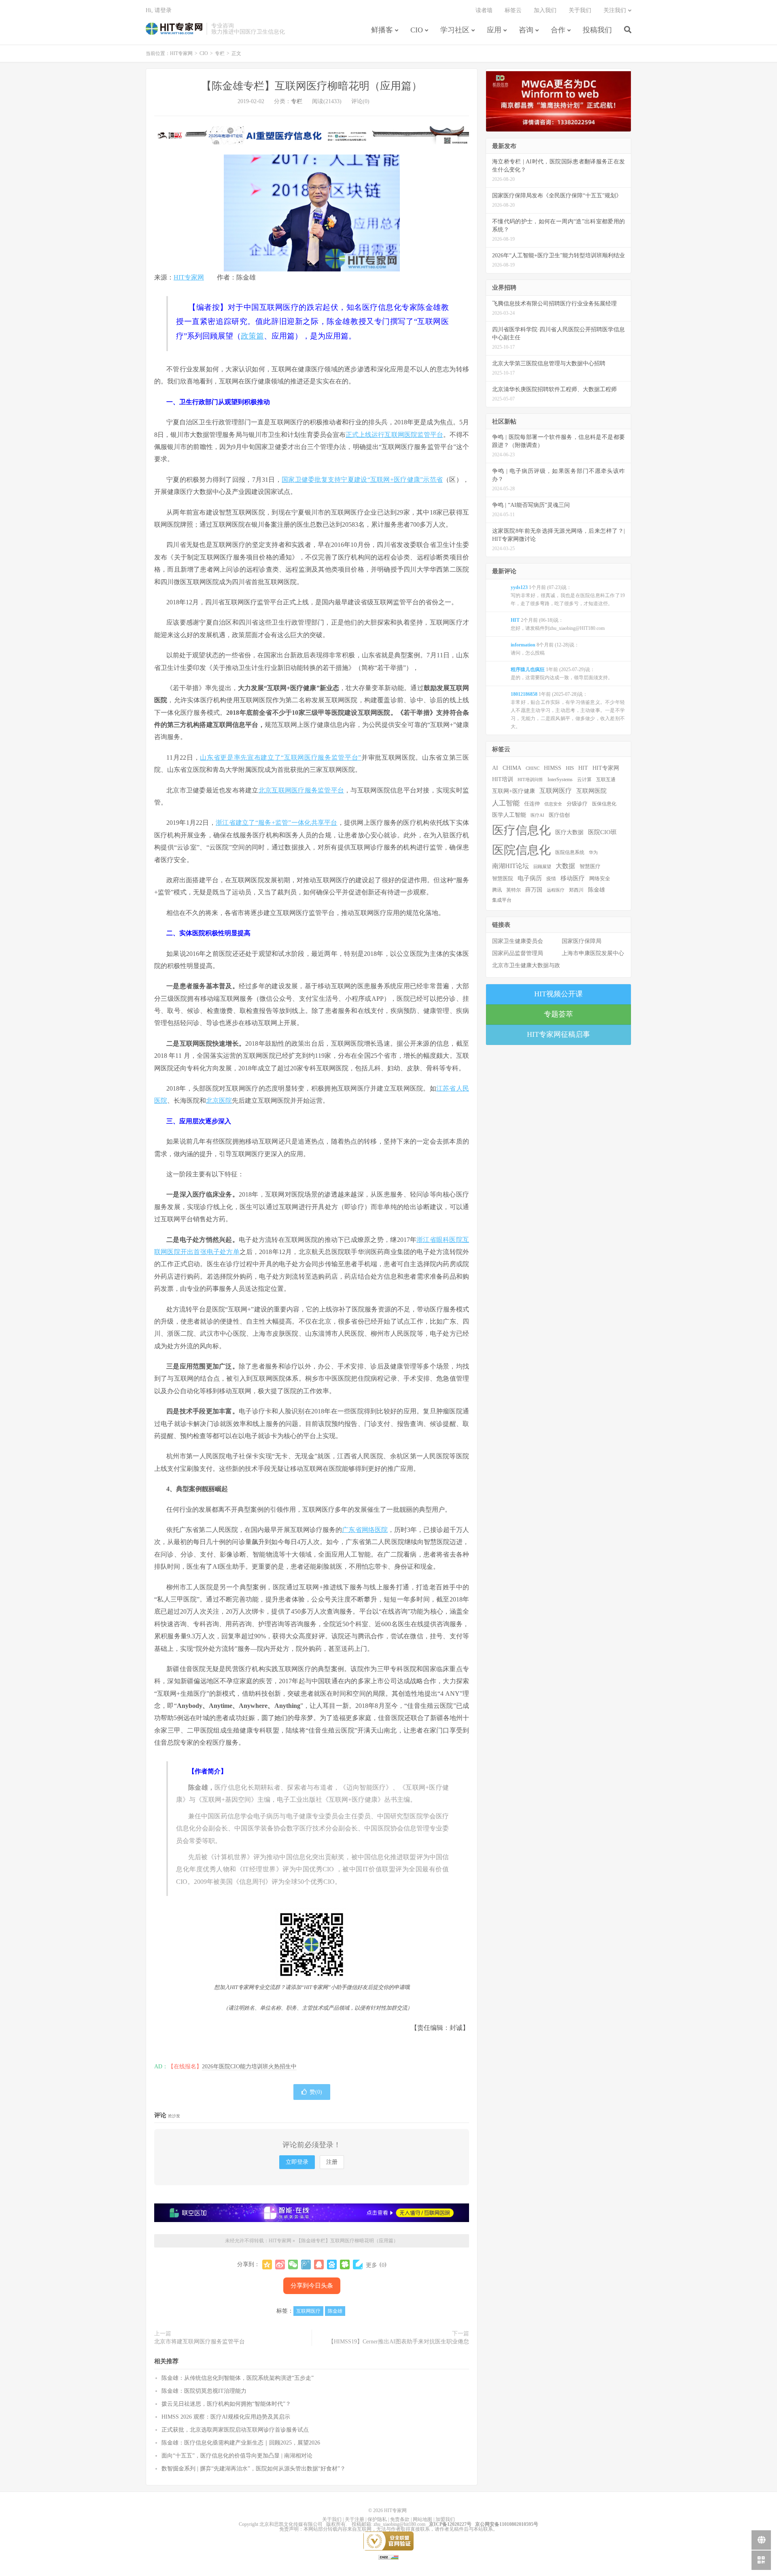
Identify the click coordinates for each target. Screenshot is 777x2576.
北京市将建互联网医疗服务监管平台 (200, 2342)
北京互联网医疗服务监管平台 (301, 790)
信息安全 (553, 804)
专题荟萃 (558, 1014)
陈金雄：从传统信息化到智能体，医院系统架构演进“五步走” (238, 2378)
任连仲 (532, 804)
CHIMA (512, 768)
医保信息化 (604, 804)
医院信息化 (521, 850)
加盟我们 (445, 2519)
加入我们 (545, 10)
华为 (593, 852)
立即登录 (297, 2162)
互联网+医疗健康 (514, 791)
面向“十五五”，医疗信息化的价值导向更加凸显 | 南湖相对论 (237, 2456)
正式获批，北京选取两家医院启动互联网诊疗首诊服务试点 (235, 2430)
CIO (417, 30)
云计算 (584, 780)
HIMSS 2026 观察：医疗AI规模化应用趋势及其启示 (226, 2417)
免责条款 (400, 2519)
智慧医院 (503, 879)
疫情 (551, 879)
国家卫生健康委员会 (518, 941)
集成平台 (502, 900)
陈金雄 (335, 2311)
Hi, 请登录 (159, 10)
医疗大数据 (569, 832)
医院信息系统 (570, 852)
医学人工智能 (509, 815)
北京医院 (219, 1101)
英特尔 (514, 890)
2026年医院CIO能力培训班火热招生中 (249, 2067)
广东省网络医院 (365, 1530)
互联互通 (606, 780)
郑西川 (576, 890)
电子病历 (530, 878)
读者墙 (484, 10)
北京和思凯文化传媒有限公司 (291, 2524)
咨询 (526, 30)
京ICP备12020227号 (450, 2524)
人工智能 (506, 803)
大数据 (565, 866)
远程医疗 (556, 890)
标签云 (513, 10)
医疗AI (537, 815)
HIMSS (553, 768)
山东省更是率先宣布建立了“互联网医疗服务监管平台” (280, 757)
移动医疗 (573, 878)
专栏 (220, 53)
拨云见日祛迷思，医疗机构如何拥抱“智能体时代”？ (226, 2404)
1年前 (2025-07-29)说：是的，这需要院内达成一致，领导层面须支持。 (562, 674)
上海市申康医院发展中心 (593, 953)
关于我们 (580, 10)
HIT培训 (503, 779)
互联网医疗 (308, 2311)
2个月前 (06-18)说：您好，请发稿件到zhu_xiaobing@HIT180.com (558, 624)
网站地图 (422, 2519)
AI (495, 768)
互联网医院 (591, 791)
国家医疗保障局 (582, 941)
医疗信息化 (521, 830)
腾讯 (497, 890)
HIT (583, 768)
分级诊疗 (577, 804)
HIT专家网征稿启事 (558, 1034)
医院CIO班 (602, 832)
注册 (332, 2162)
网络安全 (600, 879)
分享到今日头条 (312, 2286)
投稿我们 (597, 30)
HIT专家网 (174, 29)
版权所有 (336, 2524)
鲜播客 (382, 30)
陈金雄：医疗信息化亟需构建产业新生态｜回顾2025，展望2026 (241, 2443)
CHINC (533, 768)
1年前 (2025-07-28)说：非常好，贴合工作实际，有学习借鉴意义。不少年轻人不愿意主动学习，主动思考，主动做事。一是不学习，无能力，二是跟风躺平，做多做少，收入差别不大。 (568, 710)
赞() (316, 2092)
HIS (570, 768)
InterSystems (560, 780)
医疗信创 (559, 815)
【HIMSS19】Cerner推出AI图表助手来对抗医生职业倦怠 (399, 2342)
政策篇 (252, 336)
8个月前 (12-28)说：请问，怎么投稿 (545, 649)
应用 (494, 30)
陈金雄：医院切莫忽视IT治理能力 (204, 2391)
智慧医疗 (590, 866)
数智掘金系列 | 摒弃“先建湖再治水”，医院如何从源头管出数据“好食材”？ (254, 2469)
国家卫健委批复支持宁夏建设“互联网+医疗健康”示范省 (362, 480)
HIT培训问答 (530, 780)
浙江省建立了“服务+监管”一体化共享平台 (277, 823)
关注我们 (615, 10)
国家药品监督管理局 (518, 953)
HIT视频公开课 (558, 994)
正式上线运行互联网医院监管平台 (394, 435)
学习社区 (455, 30)
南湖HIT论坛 (511, 866)
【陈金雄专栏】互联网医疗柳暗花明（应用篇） (312, 86)
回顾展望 (542, 866)
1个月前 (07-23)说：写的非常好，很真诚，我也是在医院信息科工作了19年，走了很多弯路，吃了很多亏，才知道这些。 (568, 595)
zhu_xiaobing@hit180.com (399, 2524)
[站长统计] (388, 2557)
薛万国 (534, 890)
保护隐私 (377, 2519)
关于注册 (355, 2519)
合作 (558, 30)
